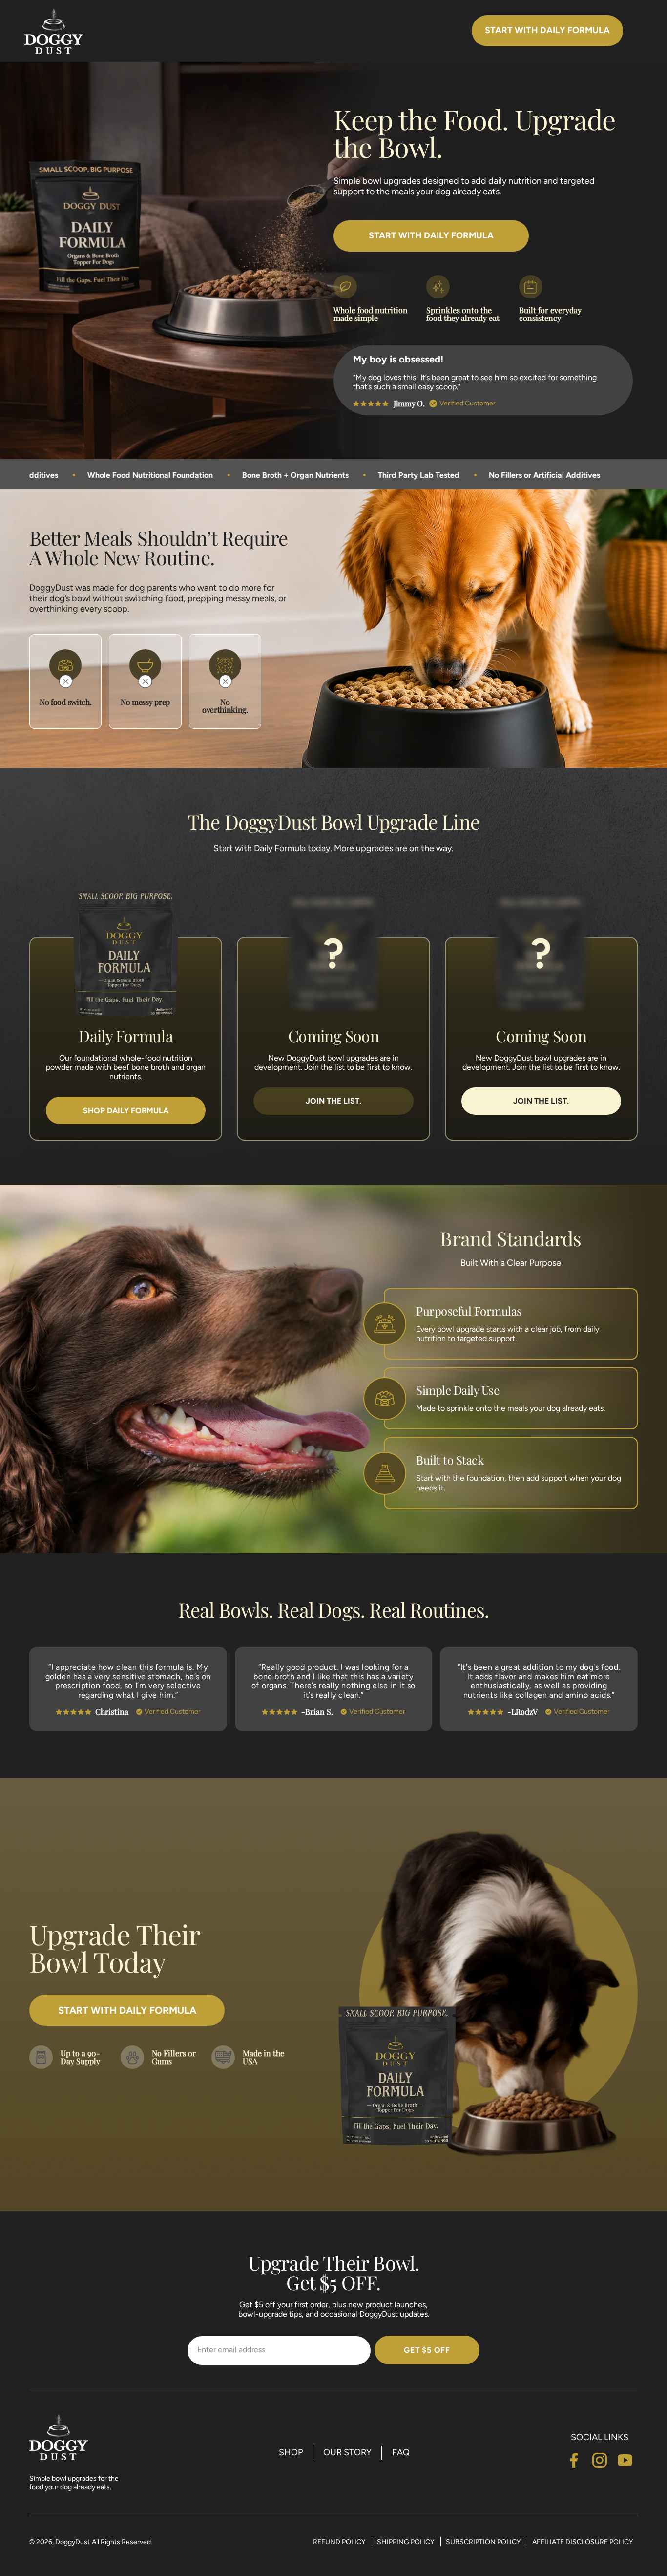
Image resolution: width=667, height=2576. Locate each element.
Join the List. (333, 1101)
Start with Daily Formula (547, 30)
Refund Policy (340, 2542)
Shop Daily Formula (126, 1111)
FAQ (401, 2452)
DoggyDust (73, 2542)
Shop (291, 2452)
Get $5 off (427, 2350)
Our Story (347, 2452)
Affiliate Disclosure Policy (583, 2542)
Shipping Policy (406, 2542)
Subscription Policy (484, 2542)
